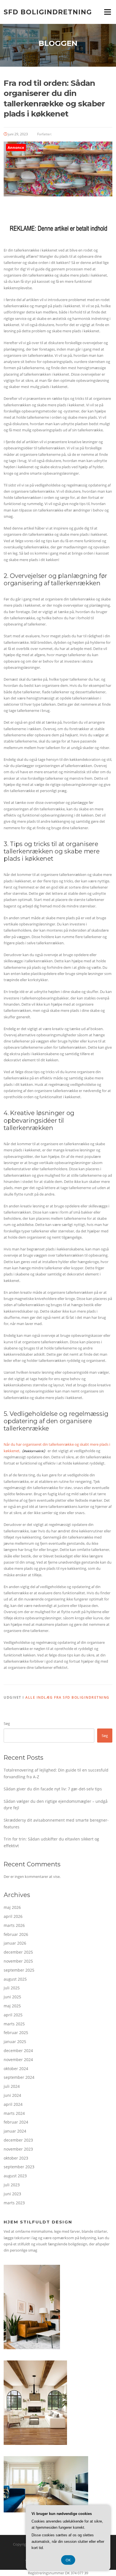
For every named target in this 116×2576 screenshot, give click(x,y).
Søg (7, 1723)
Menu (107, 12)
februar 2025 (16, 2033)
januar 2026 (15, 1943)
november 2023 (18, 2149)
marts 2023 (14, 2203)
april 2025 (13, 2015)
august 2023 (15, 2176)
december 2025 (18, 1952)
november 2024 (18, 2060)
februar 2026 (16, 1934)
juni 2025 (12, 1997)
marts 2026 (14, 1925)
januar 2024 (15, 2131)
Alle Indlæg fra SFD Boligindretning (67, 1697)
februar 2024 (16, 2122)
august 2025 (15, 1979)
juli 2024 (12, 2086)
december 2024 (18, 2051)
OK (68, 2560)
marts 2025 (14, 2024)
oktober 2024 (16, 2069)
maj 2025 (12, 2006)
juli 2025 (12, 1988)
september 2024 (19, 2077)
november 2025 (18, 1961)
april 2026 (13, 1916)
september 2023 (19, 2167)
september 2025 (19, 1970)
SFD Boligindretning (48, 12)
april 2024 (13, 2104)
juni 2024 (12, 2095)
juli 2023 (12, 2185)
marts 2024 (14, 2113)
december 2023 (18, 2140)
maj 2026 (12, 1907)
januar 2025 (15, 2042)
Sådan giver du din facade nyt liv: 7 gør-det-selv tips (53, 1789)
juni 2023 (12, 2194)
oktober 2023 (16, 2158)
